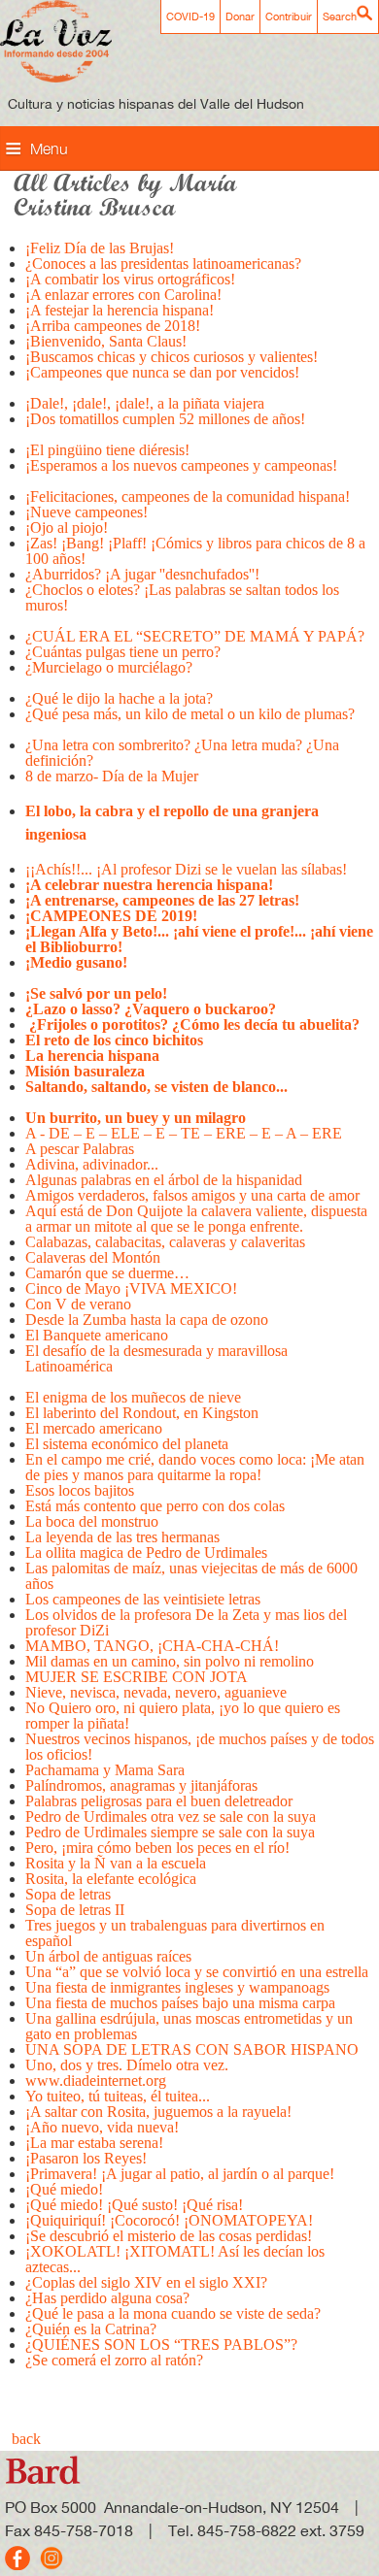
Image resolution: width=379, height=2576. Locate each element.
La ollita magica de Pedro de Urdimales (146, 1552)
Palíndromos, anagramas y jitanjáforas (141, 1785)
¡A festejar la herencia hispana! (120, 310)
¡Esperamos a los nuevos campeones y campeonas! (183, 465)
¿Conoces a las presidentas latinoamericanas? (163, 264)
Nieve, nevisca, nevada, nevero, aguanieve (156, 1692)
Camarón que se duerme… (107, 1273)
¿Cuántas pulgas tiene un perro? (123, 652)
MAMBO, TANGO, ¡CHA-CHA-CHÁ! (152, 1646)
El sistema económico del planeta (127, 1444)
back (26, 2439)
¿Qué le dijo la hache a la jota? (119, 698)
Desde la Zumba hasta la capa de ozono (147, 1320)
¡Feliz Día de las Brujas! (100, 248)
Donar (240, 17)
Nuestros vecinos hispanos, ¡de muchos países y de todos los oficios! (200, 1747)
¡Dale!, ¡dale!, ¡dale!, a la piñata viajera (145, 403)
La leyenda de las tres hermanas (126, 1537)
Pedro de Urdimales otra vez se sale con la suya (171, 1816)
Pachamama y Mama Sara (105, 1770)
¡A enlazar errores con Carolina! (123, 295)
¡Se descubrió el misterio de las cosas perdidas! (169, 2236)
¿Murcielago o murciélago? (111, 667)
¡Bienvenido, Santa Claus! (106, 341)
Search (340, 17)
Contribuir (289, 17)
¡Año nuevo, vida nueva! (102, 2127)
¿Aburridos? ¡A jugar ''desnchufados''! (142, 574)
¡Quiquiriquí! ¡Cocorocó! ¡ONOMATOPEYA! (169, 2220)
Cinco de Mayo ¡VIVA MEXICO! (131, 1288)
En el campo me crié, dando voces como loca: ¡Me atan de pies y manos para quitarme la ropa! (195, 1467)
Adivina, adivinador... (92, 1164)
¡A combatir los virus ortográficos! (130, 279)
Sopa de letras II (75, 1910)
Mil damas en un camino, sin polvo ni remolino (170, 1661)
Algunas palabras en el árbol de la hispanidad (164, 1180)
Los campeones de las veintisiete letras (145, 1599)
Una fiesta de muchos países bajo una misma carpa (180, 2003)
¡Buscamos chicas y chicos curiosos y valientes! (172, 357)
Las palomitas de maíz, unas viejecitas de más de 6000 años (191, 1576)
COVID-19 (190, 17)
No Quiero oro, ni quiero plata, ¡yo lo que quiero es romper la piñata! (183, 1716)
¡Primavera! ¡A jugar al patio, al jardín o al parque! (180, 2174)
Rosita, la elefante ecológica (111, 1879)
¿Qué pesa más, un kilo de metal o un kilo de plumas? (190, 714)
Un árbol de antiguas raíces (108, 1956)
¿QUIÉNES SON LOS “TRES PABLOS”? (161, 2345)
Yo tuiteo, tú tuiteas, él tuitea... (118, 2096)
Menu (49, 149)
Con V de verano (78, 1304)
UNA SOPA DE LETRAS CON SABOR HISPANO (192, 2049)
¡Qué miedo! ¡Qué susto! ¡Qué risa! (134, 2205)
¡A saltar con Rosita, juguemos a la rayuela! (158, 2112)
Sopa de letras (68, 1894)
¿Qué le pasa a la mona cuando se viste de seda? (173, 2313)
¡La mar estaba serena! (94, 2143)
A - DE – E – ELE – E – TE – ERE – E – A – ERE (184, 1133)
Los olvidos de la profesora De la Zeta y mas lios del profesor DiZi (186, 1622)
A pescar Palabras (80, 1149)
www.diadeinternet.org (96, 2081)
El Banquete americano (97, 1335)
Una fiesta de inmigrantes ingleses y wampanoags (177, 1987)
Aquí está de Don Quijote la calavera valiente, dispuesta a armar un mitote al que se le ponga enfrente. (196, 1219)
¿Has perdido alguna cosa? (107, 2298)
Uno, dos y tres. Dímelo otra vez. (127, 2065)
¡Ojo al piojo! (67, 528)
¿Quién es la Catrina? (91, 2329)
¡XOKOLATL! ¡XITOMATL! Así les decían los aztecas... (175, 2259)
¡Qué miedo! (64, 2189)
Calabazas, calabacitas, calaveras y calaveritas (165, 1242)
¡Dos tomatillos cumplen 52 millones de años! (165, 419)
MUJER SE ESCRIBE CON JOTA (137, 1677)
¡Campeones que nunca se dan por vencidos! (162, 372)
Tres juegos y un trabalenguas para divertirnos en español (175, 1933)
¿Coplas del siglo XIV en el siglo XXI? (146, 2282)
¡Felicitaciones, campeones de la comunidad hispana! (188, 496)
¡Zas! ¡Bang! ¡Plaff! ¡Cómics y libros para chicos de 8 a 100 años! (195, 551)
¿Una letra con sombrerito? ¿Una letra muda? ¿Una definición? (182, 753)
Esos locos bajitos (80, 1490)
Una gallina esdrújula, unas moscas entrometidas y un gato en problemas (189, 2026)
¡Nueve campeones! (86, 512)
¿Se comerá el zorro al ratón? (114, 2360)
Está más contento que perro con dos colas (155, 1506)
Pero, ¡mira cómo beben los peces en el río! (157, 1848)
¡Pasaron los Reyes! (86, 2158)
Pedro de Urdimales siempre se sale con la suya (170, 1832)
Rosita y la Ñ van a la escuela (116, 1863)
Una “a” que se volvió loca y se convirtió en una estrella (197, 1972)
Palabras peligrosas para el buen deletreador (159, 1801)
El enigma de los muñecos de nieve (133, 1397)
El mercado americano (94, 1428)
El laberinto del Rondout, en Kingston (142, 1413)
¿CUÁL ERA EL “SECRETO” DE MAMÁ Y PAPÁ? (195, 636)
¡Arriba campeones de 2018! (113, 326)
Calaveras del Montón (93, 1257)
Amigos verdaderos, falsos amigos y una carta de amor (192, 1195)
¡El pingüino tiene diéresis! (107, 450)
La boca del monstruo (92, 1521)
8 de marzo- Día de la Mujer (112, 776)
